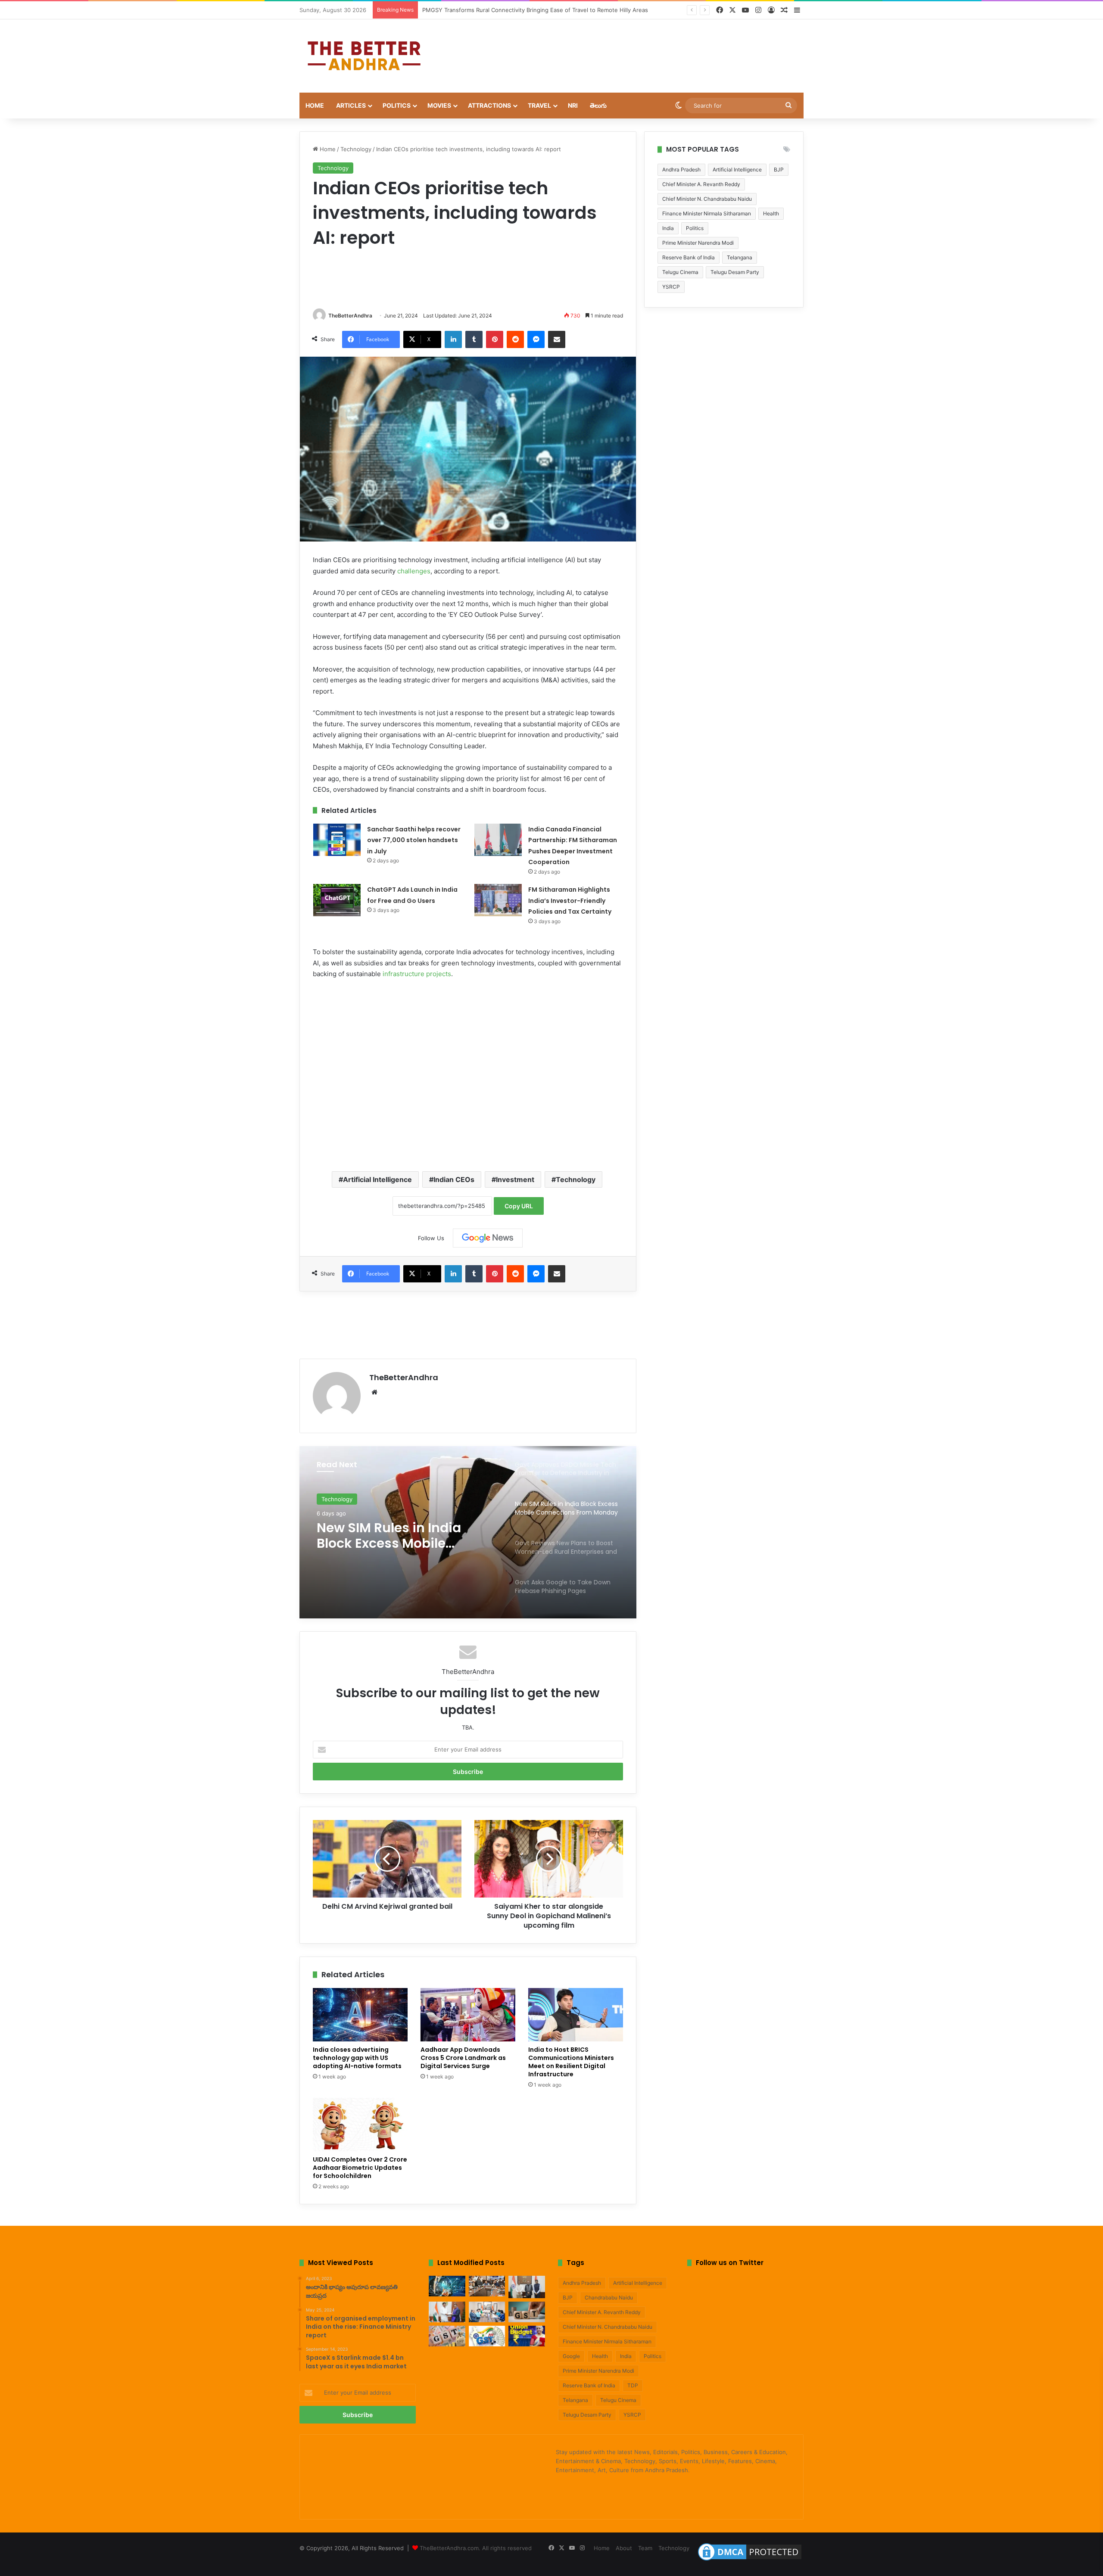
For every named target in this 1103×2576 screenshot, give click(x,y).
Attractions (489, 105)
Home (315, 105)
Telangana (740, 257)
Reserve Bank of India (689, 257)
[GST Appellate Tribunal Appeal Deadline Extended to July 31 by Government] (487, 2336)
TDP (633, 2385)
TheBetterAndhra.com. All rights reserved (476, 2548)
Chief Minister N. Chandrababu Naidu (707, 199)
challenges (414, 571)
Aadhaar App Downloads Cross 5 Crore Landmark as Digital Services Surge (463, 2058)
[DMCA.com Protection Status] (750, 2560)
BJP (779, 170)
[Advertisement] (638, 47)
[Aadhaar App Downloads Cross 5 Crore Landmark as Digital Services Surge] (468, 2015)
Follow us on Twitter (730, 2263)
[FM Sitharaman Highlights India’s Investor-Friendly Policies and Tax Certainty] (498, 900)
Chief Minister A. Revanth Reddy (701, 184)
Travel (539, 105)
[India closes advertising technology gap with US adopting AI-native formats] (360, 2015)
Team (645, 2548)
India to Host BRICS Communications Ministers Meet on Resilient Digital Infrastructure (571, 2062)
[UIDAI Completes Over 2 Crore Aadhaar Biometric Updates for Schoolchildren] (360, 2125)
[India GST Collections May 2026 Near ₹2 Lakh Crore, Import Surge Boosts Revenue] (447, 2336)
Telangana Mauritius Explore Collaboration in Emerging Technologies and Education (534, 10)
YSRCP (671, 287)
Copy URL (519, 1206)
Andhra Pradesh (681, 170)
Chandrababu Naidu (609, 2298)
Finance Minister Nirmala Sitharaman (707, 213)
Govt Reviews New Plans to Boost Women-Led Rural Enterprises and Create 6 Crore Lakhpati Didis (403, 1536)
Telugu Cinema (680, 272)
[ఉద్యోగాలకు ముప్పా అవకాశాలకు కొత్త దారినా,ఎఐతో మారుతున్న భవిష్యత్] (447, 2286)
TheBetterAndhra (350, 316)
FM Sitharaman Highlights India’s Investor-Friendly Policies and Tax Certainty (570, 901)
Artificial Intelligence (377, 1179)
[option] (468, 1532)
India (668, 228)
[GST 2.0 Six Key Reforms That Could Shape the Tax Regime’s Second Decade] (527, 2312)
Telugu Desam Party (735, 272)
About (624, 2548)
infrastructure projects (417, 974)
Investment (515, 1179)
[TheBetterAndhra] (364, 56)
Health (771, 213)
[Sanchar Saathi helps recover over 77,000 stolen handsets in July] (337, 840)
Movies (439, 105)
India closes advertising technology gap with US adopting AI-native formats (357, 2058)
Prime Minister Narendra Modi (698, 243)
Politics (397, 105)
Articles (351, 105)
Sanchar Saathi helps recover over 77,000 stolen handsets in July (414, 840)
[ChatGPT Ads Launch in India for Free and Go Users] (337, 900)
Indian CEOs (454, 1179)
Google (571, 2356)
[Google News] (488, 1238)
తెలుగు (598, 105)
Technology (356, 149)
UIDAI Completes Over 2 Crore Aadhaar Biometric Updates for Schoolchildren (360, 2168)
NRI (573, 105)
